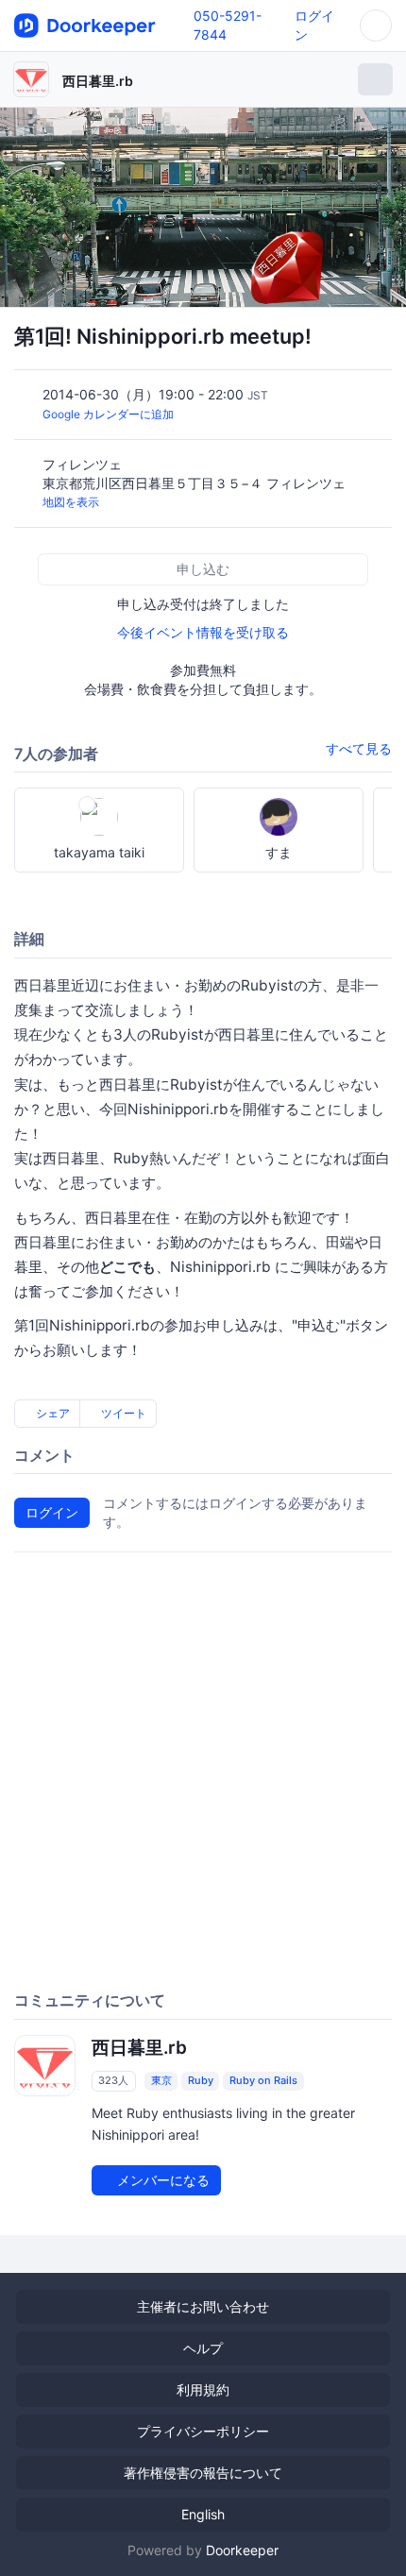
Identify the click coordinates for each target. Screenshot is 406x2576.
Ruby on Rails (263, 2080)
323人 (113, 2080)
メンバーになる (161, 2180)
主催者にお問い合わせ (203, 2306)
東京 (161, 2080)
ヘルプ (203, 2348)
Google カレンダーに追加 (108, 414)
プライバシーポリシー (203, 2431)
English (203, 2514)
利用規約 (203, 2390)
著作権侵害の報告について (203, 2473)
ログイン (52, 1512)
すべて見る (359, 748)
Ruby (201, 2080)
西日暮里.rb (98, 81)
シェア (51, 1413)
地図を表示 (71, 502)
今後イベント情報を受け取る (203, 632)
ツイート (122, 1413)
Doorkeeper (242, 2550)
